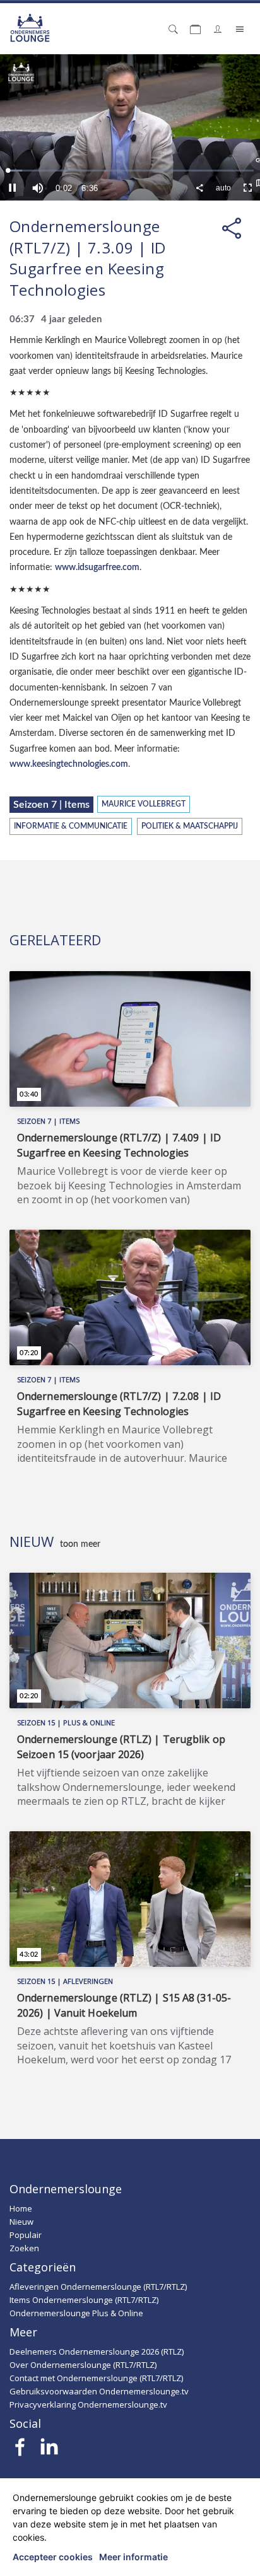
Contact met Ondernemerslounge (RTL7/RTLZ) (96, 2378)
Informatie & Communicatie (71, 826)
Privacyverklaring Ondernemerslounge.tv (88, 2404)
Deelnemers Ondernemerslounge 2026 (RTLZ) (97, 2352)
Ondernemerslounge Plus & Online (76, 2313)
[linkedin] (49, 2451)
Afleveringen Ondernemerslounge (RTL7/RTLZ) (98, 2287)
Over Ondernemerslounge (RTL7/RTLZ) (83, 2365)
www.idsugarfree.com (97, 567)
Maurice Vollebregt (144, 804)
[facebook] (21, 2451)
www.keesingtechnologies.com (69, 764)
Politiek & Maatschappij (190, 826)
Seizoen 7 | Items (51, 805)
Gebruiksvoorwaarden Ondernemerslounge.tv (99, 2391)
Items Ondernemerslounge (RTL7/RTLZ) (84, 2300)
